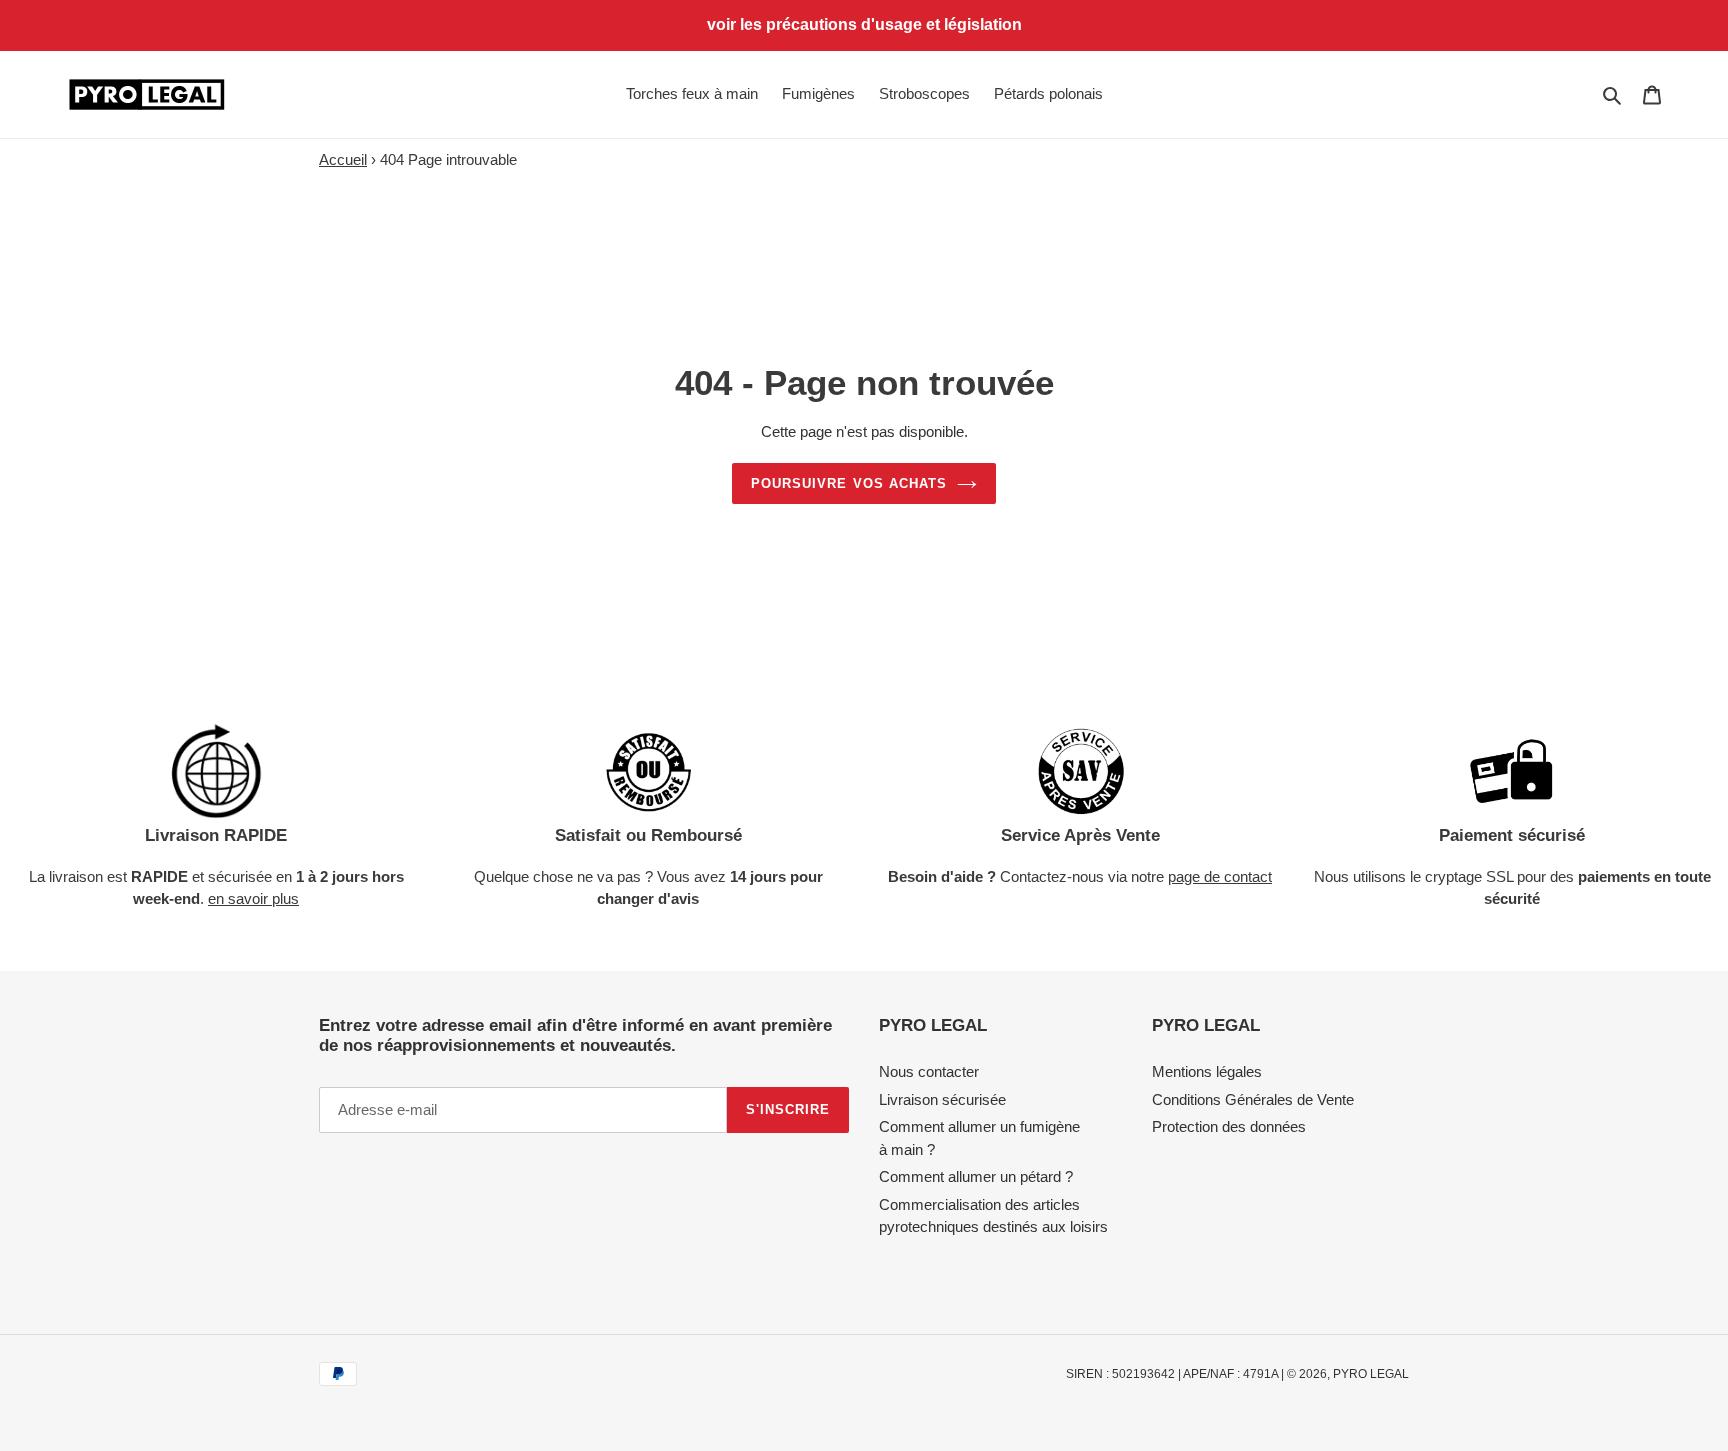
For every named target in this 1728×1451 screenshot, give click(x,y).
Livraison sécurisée (942, 1099)
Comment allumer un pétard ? (976, 1176)
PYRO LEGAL (1371, 1374)
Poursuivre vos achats (849, 483)
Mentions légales (1207, 1071)
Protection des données (1229, 1126)
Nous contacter (929, 1071)
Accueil (343, 159)
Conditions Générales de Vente (1253, 1099)
